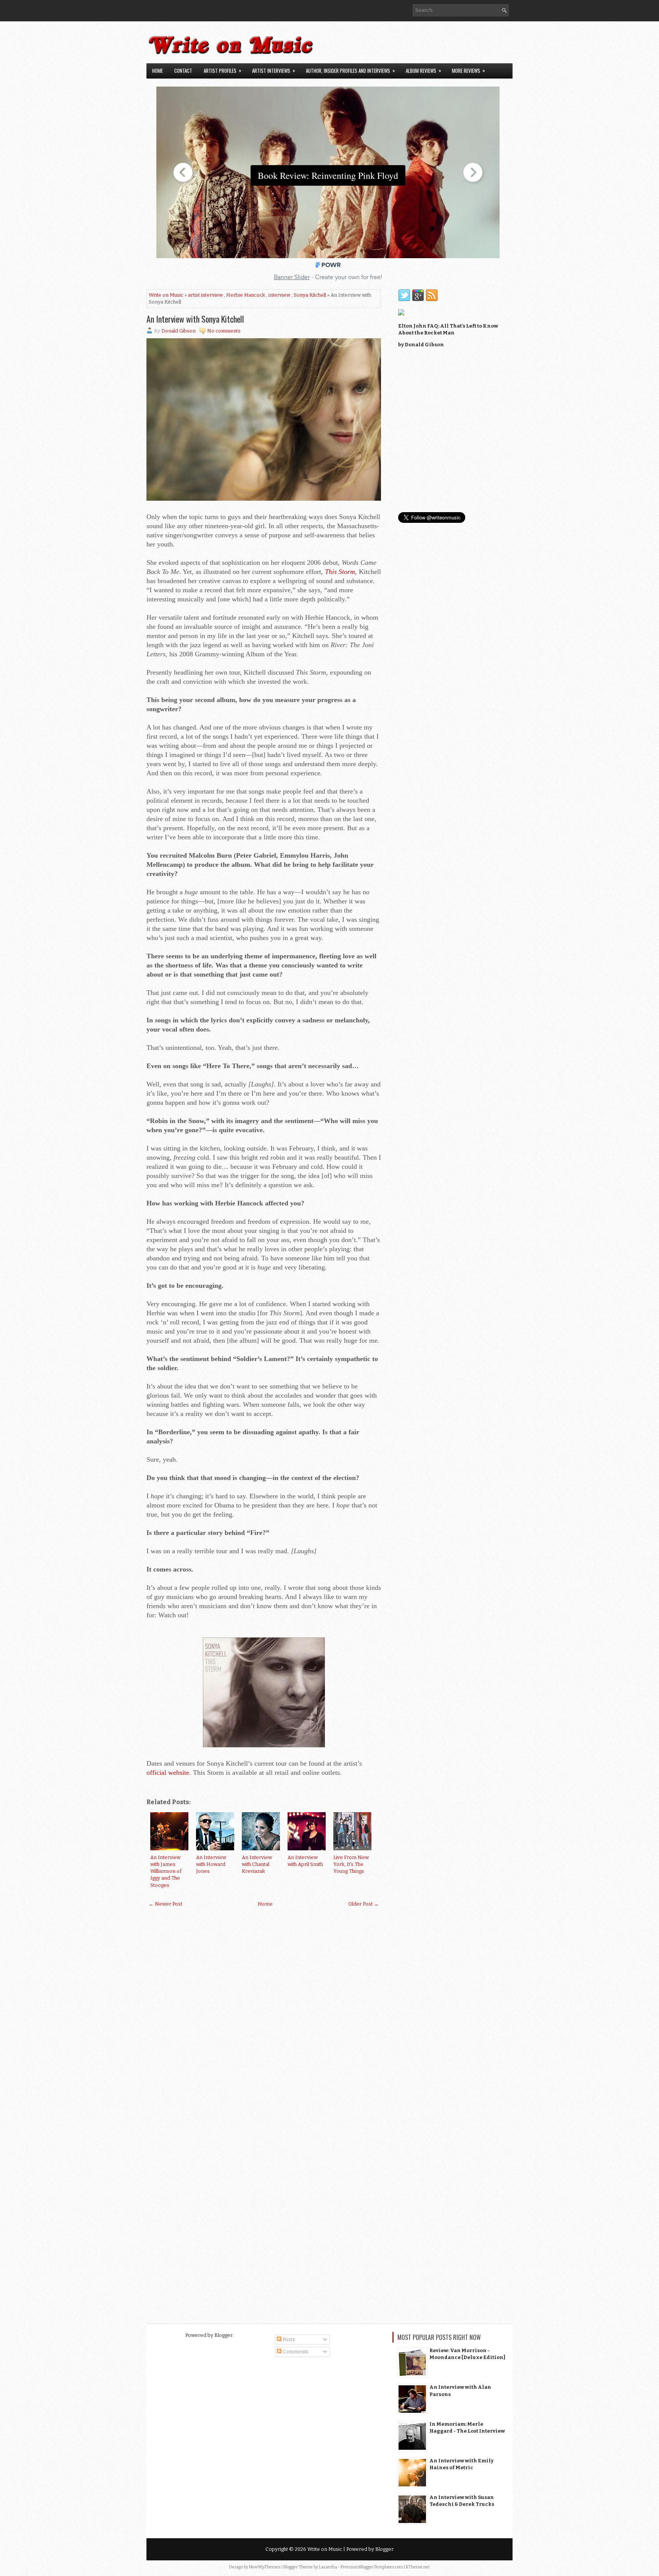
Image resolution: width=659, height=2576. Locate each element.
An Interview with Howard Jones (211, 1864)
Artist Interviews (274, 70)
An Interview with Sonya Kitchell (195, 319)
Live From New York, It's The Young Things (351, 1864)
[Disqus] (264, 2009)
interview (279, 295)
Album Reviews (424, 70)
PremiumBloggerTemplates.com (372, 2567)
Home (158, 71)
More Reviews (469, 70)
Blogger (223, 2335)
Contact (183, 71)
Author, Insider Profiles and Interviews (350, 70)
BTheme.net (418, 2567)
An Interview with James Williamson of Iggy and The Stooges (166, 1871)
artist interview (205, 295)
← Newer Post (166, 1904)
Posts (288, 2339)
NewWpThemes (265, 2567)
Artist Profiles (223, 70)
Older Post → (363, 1904)
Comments (295, 2352)
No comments (224, 331)
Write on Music (166, 295)
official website (168, 1773)
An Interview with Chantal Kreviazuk (257, 1864)
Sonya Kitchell (310, 295)
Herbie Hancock (246, 295)
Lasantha (328, 2567)
